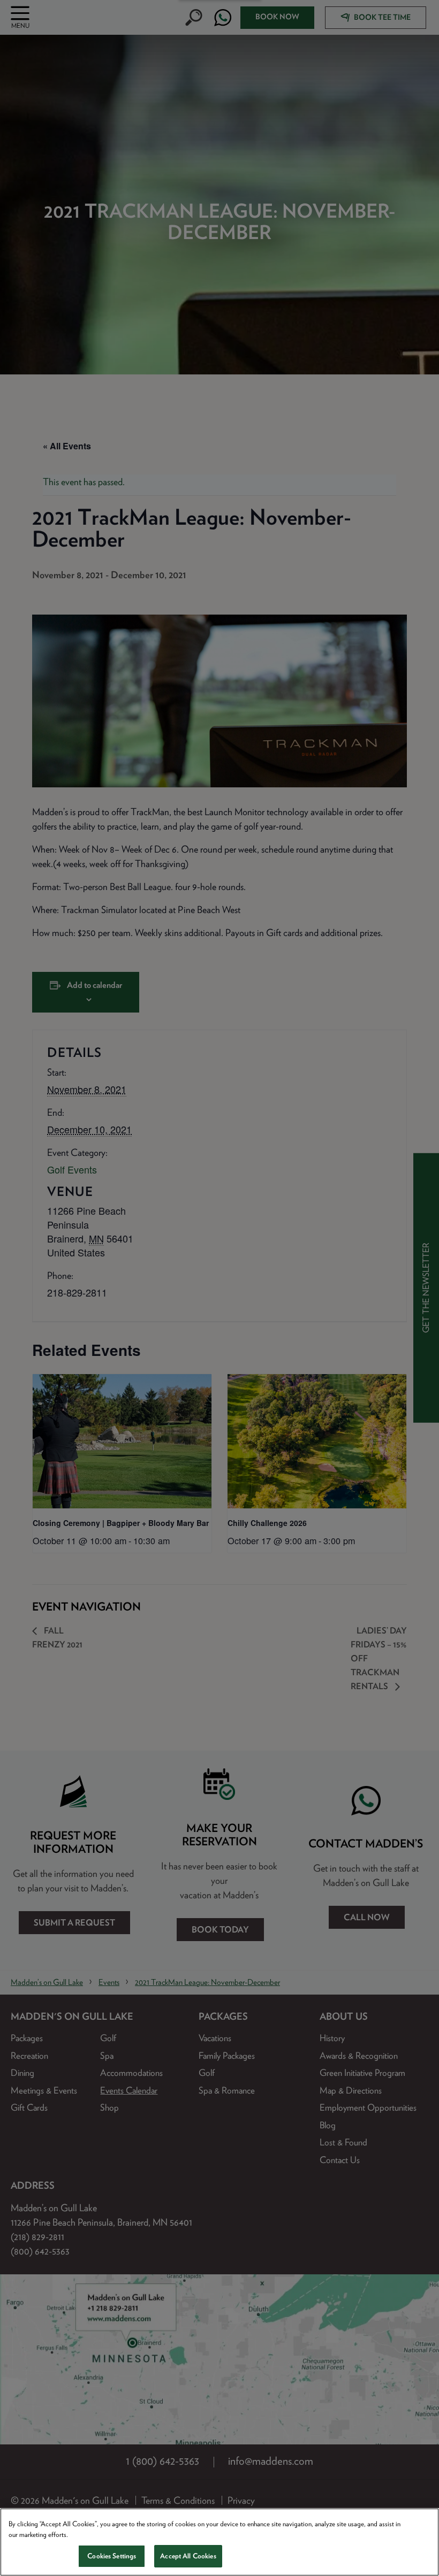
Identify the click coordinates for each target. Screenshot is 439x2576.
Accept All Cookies (188, 2556)
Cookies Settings (112, 2556)
